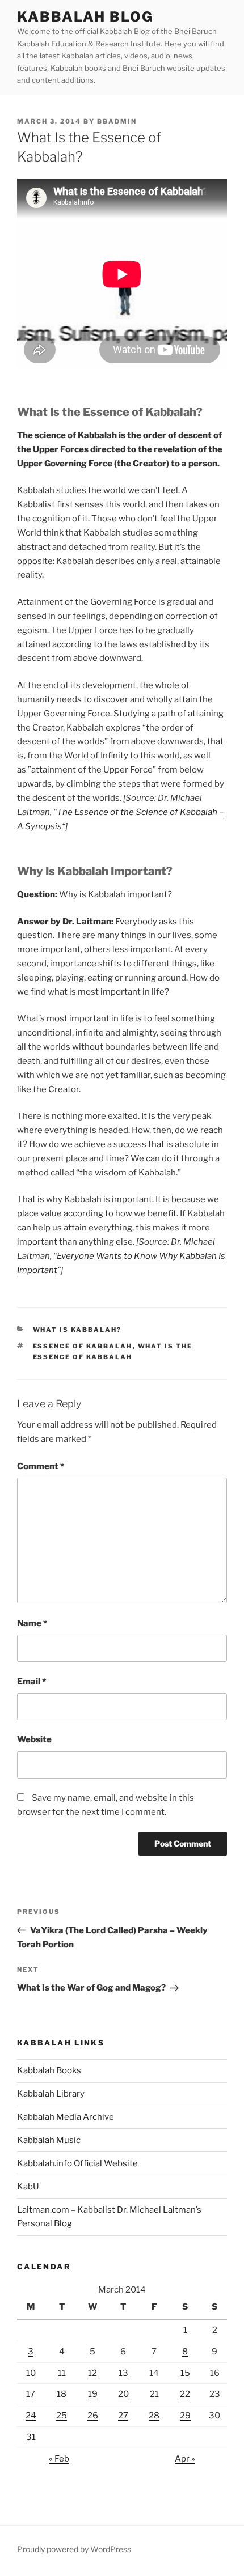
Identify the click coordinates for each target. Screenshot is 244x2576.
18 (62, 2394)
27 (123, 2416)
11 (62, 2373)
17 (31, 2394)
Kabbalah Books (49, 2070)
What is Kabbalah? (77, 1330)
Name (32, 1623)
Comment (41, 1466)
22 (185, 2394)
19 (93, 2394)
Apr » (185, 2459)
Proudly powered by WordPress (74, 2549)
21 (154, 2394)
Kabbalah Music (49, 2140)
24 (31, 2416)
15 (185, 2373)
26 (93, 2416)
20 (123, 2394)
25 (62, 2416)
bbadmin (117, 121)
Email (31, 1682)
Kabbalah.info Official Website (77, 2163)
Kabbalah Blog (85, 17)
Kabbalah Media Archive (66, 2117)
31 (31, 2437)
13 (123, 2373)
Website (34, 1739)
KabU (28, 2187)
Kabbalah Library (51, 2094)
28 (154, 2416)
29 (185, 2416)
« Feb (59, 2459)
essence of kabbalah (83, 1346)
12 (92, 2373)
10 (31, 2373)
